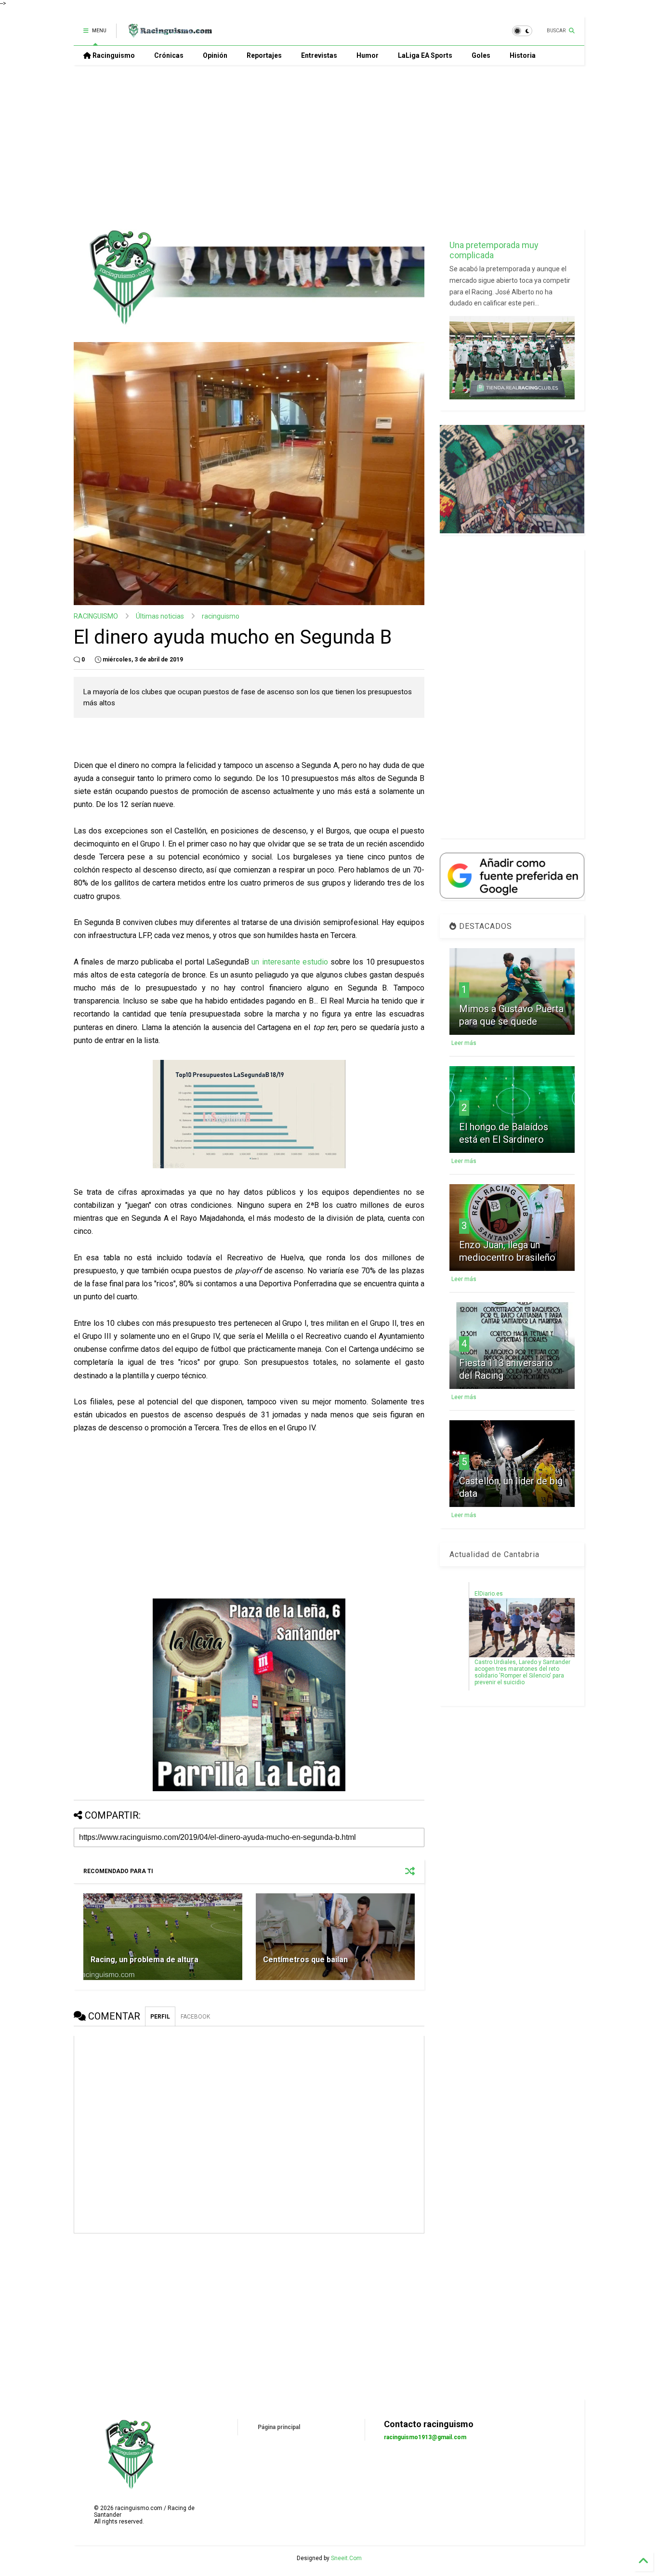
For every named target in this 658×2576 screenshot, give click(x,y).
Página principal (279, 2427)
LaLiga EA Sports (425, 55)
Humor (368, 55)
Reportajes (264, 55)
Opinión (215, 55)
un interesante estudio (290, 962)
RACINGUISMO (96, 616)
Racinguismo (113, 55)
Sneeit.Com (346, 2558)
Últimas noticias (160, 616)
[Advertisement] (329, 147)
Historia (523, 55)
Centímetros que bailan (305, 1960)
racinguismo (221, 616)
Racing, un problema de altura (145, 1960)
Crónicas (169, 55)
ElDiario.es (489, 1594)
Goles (481, 55)
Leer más (464, 1043)
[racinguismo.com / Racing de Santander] (169, 34)
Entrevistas (319, 55)
